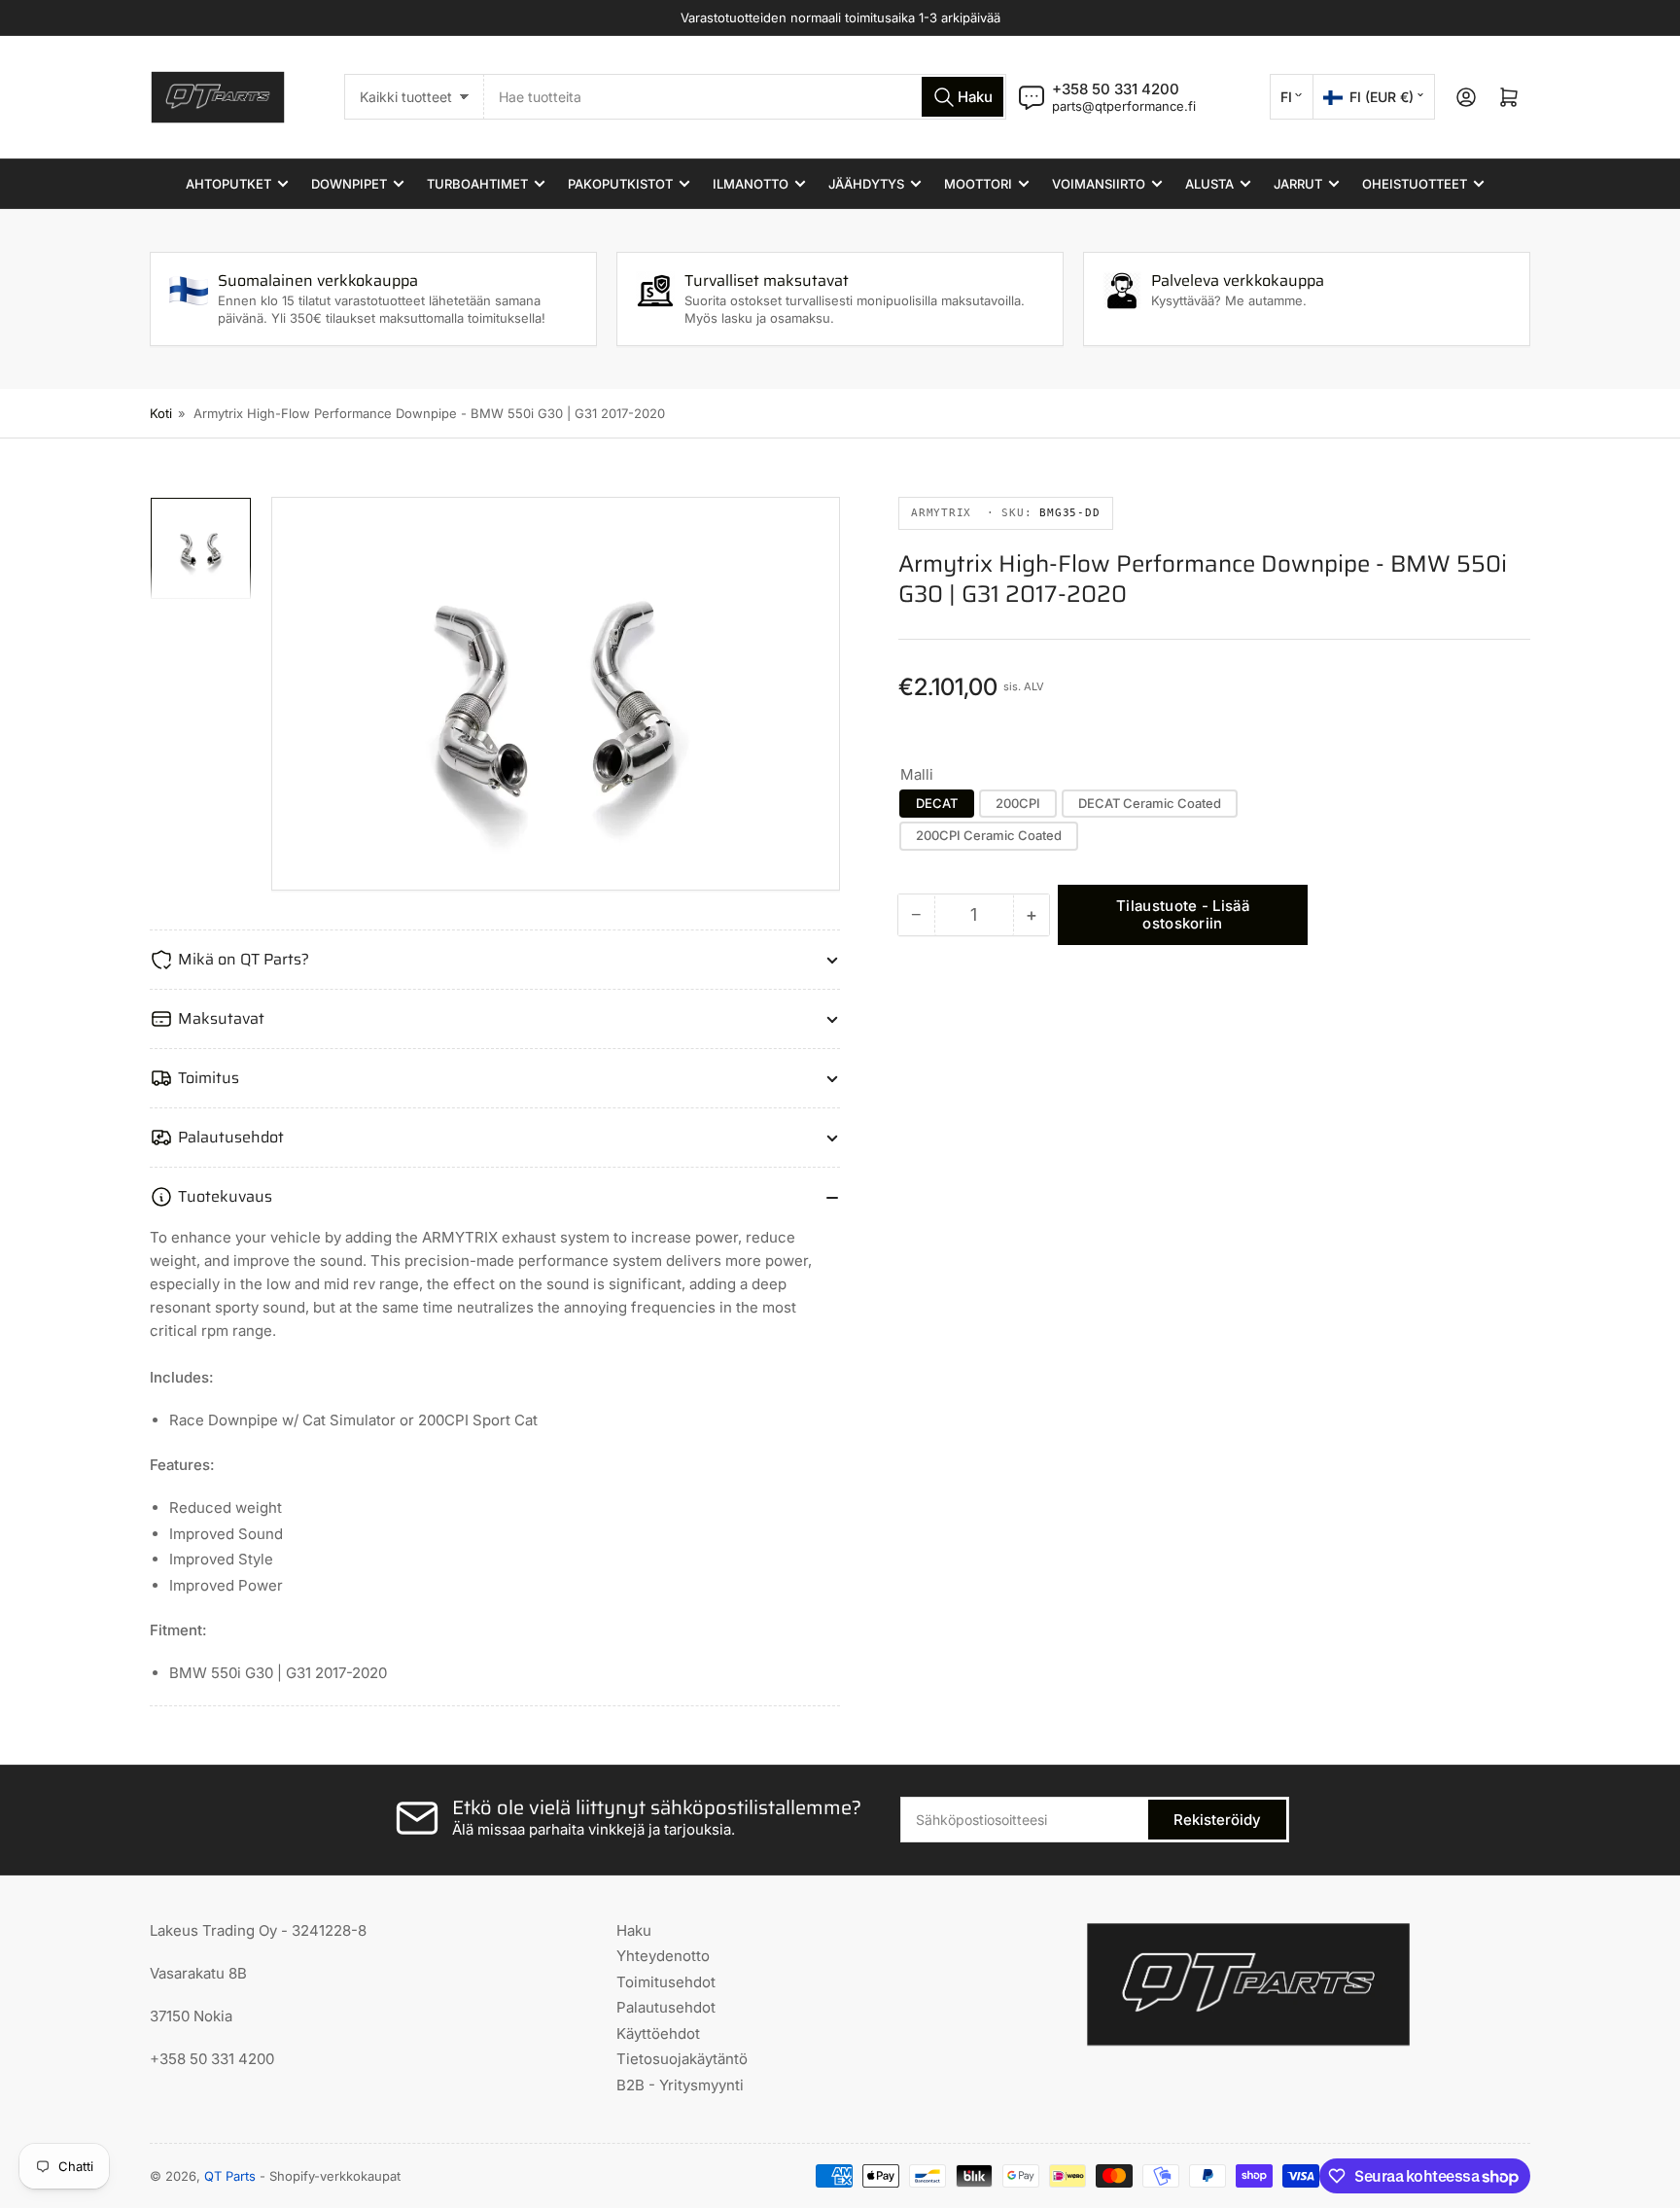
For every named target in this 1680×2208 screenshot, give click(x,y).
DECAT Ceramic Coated (1150, 803)
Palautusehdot (666, 2007)
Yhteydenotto (663, 1956)
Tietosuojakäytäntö (682, 2059)
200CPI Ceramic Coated (989, 835)
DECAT (937, 803)
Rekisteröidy (1217, 1820)
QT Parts (230, 2176)
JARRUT (1298, 184)
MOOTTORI (978, 184)
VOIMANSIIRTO (1099, 184)
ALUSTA (1209, 184)
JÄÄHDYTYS (866, 184)
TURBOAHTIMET (477, 184)
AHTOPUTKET (228, 184)
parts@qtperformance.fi (1124, 106)
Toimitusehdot (666, 1982)
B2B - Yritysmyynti (680, 2085)
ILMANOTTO (751, 184)
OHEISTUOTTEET (1415, 184)
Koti (161, 413)
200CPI (1018, 803)
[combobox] (745, 97)
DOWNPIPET (349, 184)
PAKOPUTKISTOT (620, 184)
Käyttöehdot (658, 2033)
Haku (634, 1930)
